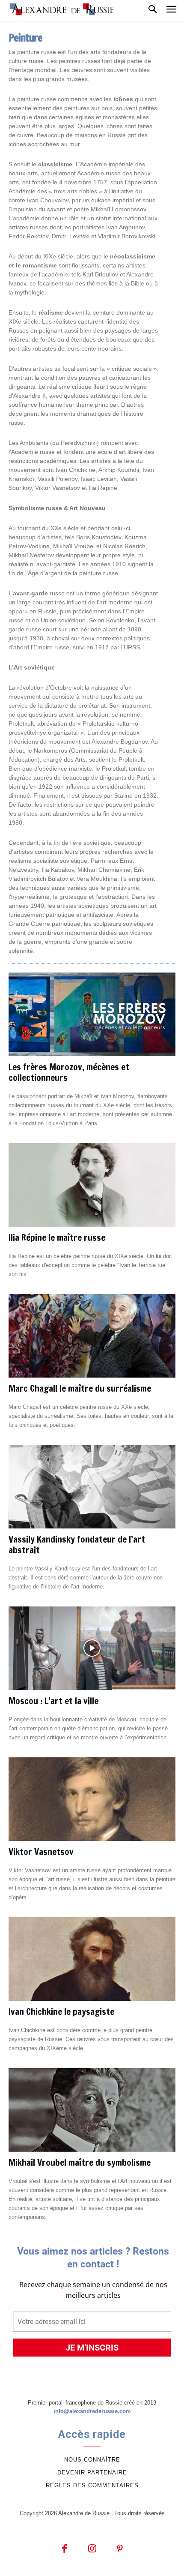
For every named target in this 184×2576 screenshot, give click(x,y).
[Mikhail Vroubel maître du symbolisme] (92, 2110)
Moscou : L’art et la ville (53, 1701)
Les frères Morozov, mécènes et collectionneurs (69, 1072)
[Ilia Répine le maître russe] (92, 1185)
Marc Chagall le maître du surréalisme (80, 1388)
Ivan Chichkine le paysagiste (61, 2012)
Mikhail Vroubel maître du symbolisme (80, 2162)
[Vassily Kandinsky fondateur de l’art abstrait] (92, 1487)
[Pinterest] (120, 2549)
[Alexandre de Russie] (62, 9)
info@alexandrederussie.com (92, 2411)
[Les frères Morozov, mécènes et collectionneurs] (92, 1014)
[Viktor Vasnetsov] (92, 1799)
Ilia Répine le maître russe (57, 1237)
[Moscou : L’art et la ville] (92, 1648)
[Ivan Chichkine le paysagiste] (92, 1959)
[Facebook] (64, 2549)
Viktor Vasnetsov (41, 1852)
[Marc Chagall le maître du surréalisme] (92, 1336)
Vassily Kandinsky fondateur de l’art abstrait (77, 1545)
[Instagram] (92, 2549)
